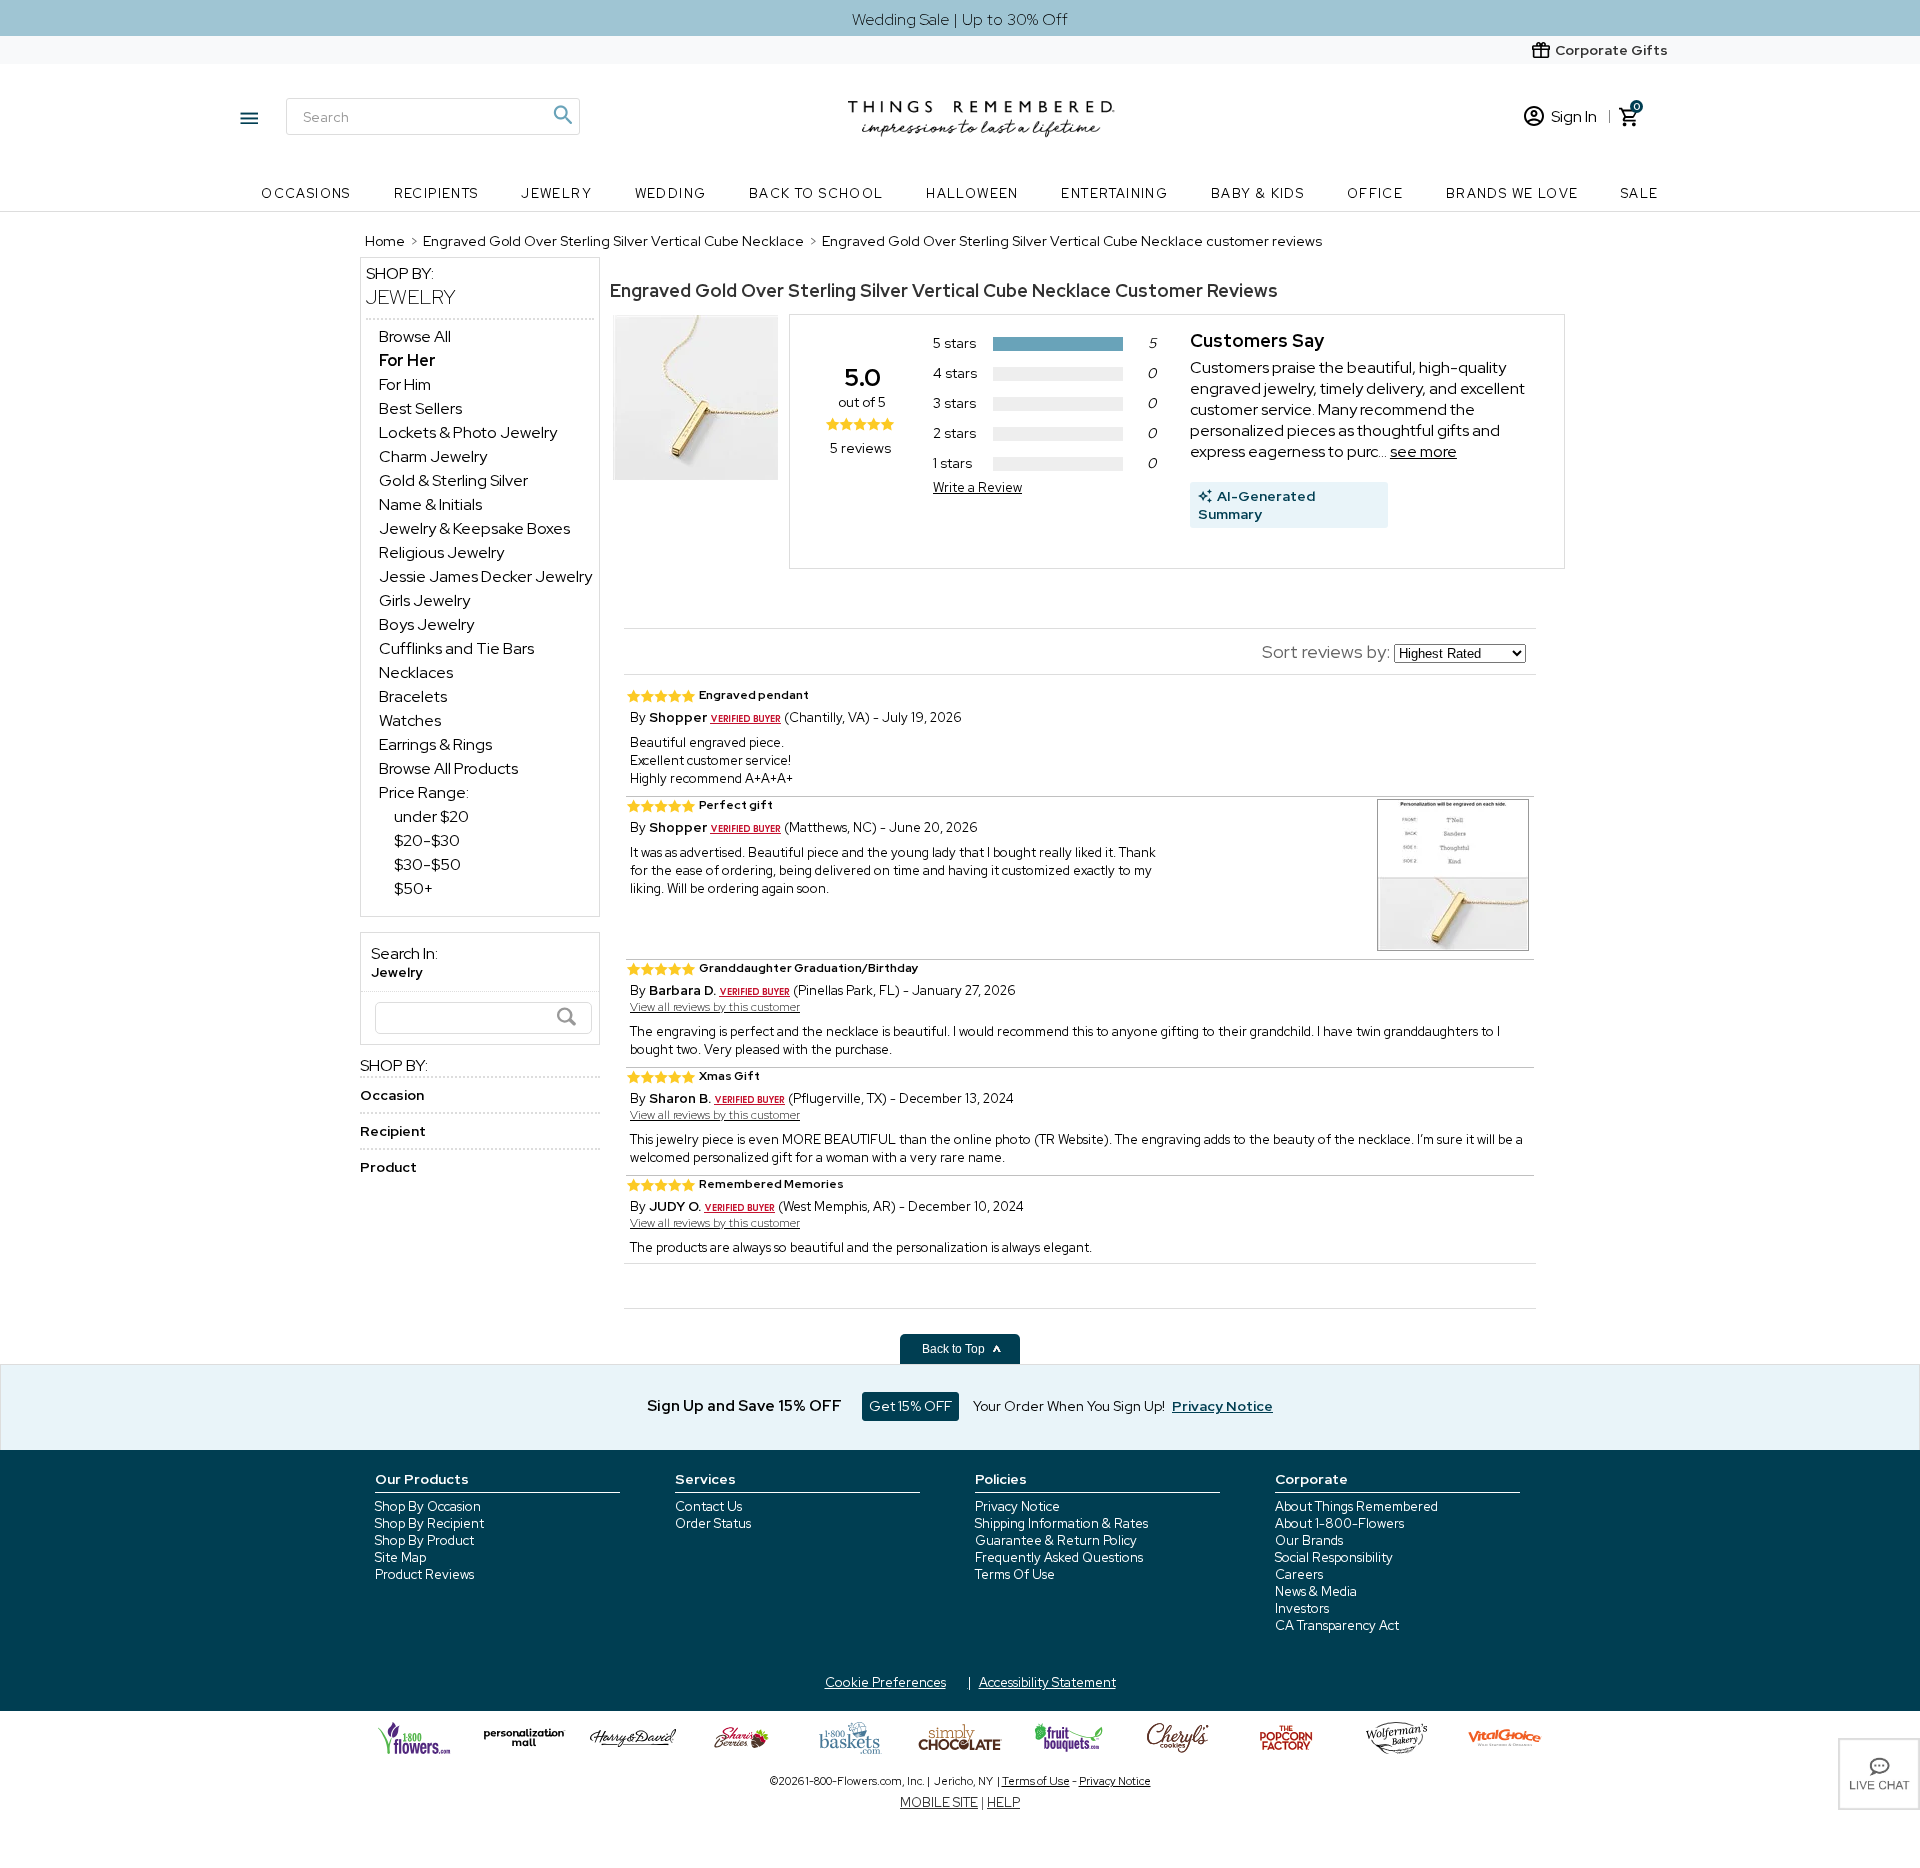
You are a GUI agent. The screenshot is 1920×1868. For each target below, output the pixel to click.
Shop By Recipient (429, 1523)
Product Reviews (424, 1574)
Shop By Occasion (428, 1506)
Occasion (392, 1095)
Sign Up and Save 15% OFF (744, 1406)
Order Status (713, 1523)
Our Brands (1309, 1540)
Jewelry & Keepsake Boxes (474, 528)
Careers (1299, 1574)
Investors (1302, 1608)
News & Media (1316, 1591)
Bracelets (413, 696)
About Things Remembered (1356, 1506)
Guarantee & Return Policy (1056, 1540)
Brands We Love (1512, 193)
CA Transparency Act (1337, 1625)
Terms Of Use (1015, 1574)
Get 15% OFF (910, 1406)
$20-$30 (427, 840)
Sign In (1574, 116)
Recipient (393, 1131)
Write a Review (977, 487)
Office (1375, 193)
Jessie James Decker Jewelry (485, 576)
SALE (1640, 193)
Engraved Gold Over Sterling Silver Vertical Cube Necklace (860, 290)
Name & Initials (430, 504)
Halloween (972, 193)
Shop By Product (424, 1540)
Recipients (436, 193)
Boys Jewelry (426, 624)
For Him (405, 384)
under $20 (431, 816)
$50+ (413, 888)
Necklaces (416, 672)
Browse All (415, 336)
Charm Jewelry (433, 456)
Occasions (306, 193)
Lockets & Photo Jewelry (468, 432)
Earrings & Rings (435, 744)
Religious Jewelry (441, 552)
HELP (1003, 1802)
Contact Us (708, 1506)
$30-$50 (427, 864)
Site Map (400, 1557)
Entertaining (1114, 193)
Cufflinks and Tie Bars (456, 648)
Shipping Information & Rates (1061, 1523)
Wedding (671, 193)
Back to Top (955, 1349)
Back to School (816, 193)
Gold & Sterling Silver (453, 480)
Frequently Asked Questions (1059, 1557)
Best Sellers (420, 408)
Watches (410, 720)
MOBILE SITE (939, 1802)
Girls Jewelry (424, 600)
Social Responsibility (1334, 1557)
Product (388, 1167)
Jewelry (556, 193)
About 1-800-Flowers (1339, 1523)
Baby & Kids (1257, 193)
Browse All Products (448, 768)
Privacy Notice (1017, 1506)
